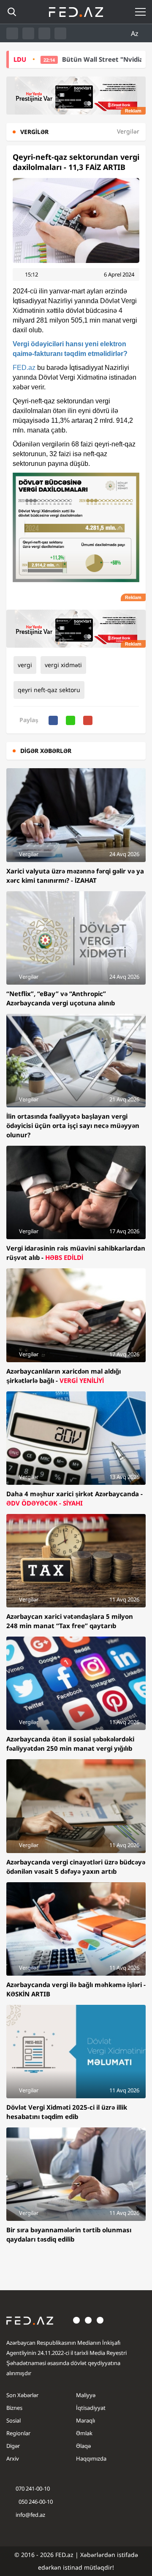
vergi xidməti (63, 665)
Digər (13, 2446)
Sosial (14, 2420)
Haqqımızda (91, 2458)
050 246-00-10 (35, 2502)
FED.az (24, 368)
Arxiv (13, 2458)
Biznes (14, 2408)
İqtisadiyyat (91, 2408)
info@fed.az (30, 2515)
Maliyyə (86, 2395)
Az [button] (136, 33)
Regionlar (18, 2433)
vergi (25, 665)
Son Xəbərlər (22, 2395)
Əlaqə (83, 2446)
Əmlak (84, 2433)
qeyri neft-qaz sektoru (49, 690)
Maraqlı (85, 2420)
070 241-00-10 (33, 2488)
